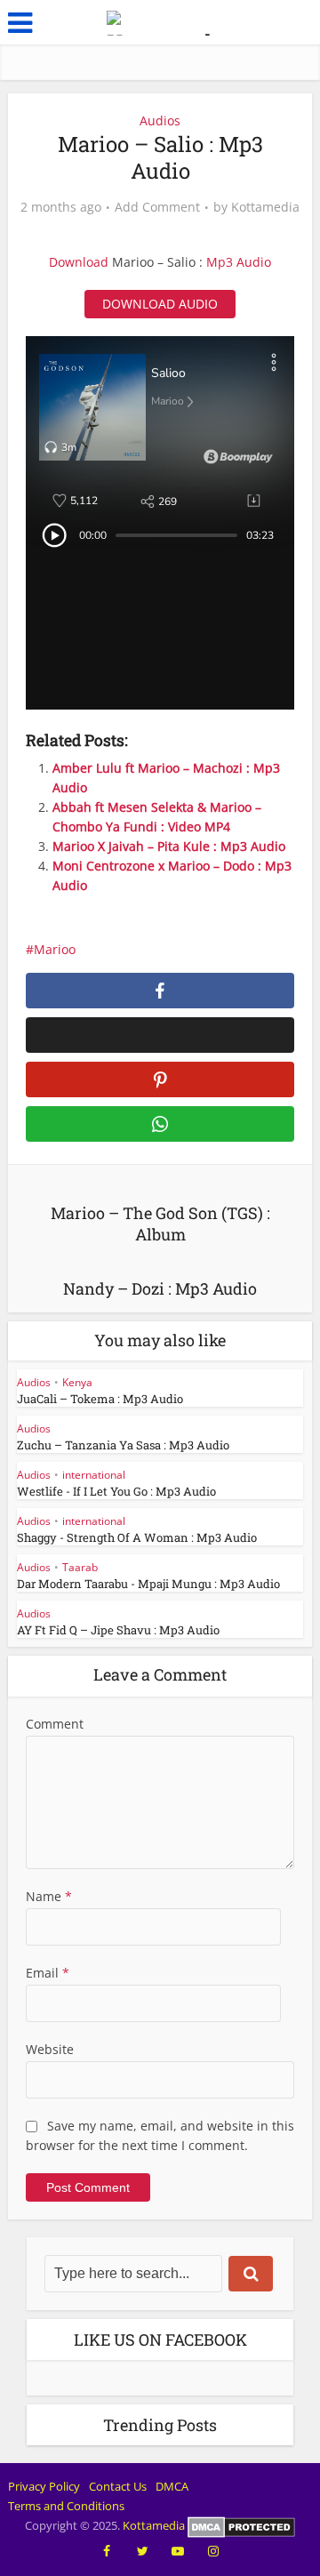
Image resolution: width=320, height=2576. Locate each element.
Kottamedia (265, 207)
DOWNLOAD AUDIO (160, 304)
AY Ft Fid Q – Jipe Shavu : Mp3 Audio (118, 1630)
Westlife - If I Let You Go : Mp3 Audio (116, 1491)
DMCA (172, 2486)
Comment (55, 1724)
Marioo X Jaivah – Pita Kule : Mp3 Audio (169, 846)
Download (79, 262)
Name (49, 1896)
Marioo (55, 949)
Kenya (77, 1382)
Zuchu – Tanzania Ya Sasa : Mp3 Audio (123, 1445)
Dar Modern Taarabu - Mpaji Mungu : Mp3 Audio (148, 1584)
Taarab (80, 1567)
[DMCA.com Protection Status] (241, 2525)
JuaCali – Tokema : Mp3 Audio (100, 1399)
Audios (160, 120)
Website (50, 2049)
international (94, 1475)
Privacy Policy (44, 2486)
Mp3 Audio (239, 262)
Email (48, 1973)
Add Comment (157, 207)
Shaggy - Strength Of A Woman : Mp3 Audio (137, 1537)
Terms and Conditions (66, 2506)
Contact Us (118, 2486)
